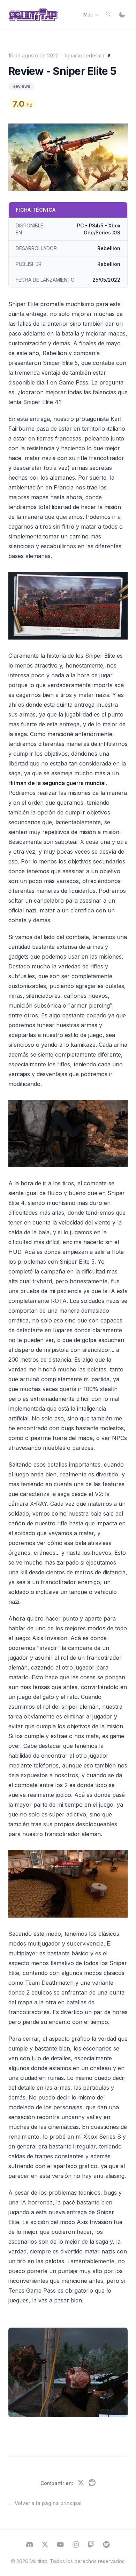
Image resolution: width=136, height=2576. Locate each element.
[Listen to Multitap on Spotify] (106, 2545)
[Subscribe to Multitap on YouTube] (60, 2545)
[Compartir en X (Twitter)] (81, 2483)
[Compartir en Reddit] (92, 2483)
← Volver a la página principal (45, 2503)
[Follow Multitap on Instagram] (76, 2545)
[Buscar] (108, 14)
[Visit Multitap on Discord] (30, 2545)
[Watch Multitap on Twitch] (91, 2545)
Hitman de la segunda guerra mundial (57, 783)
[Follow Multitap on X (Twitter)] (45, 2545)
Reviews (21, 86)
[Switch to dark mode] (122, 15)
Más (88, 15)
